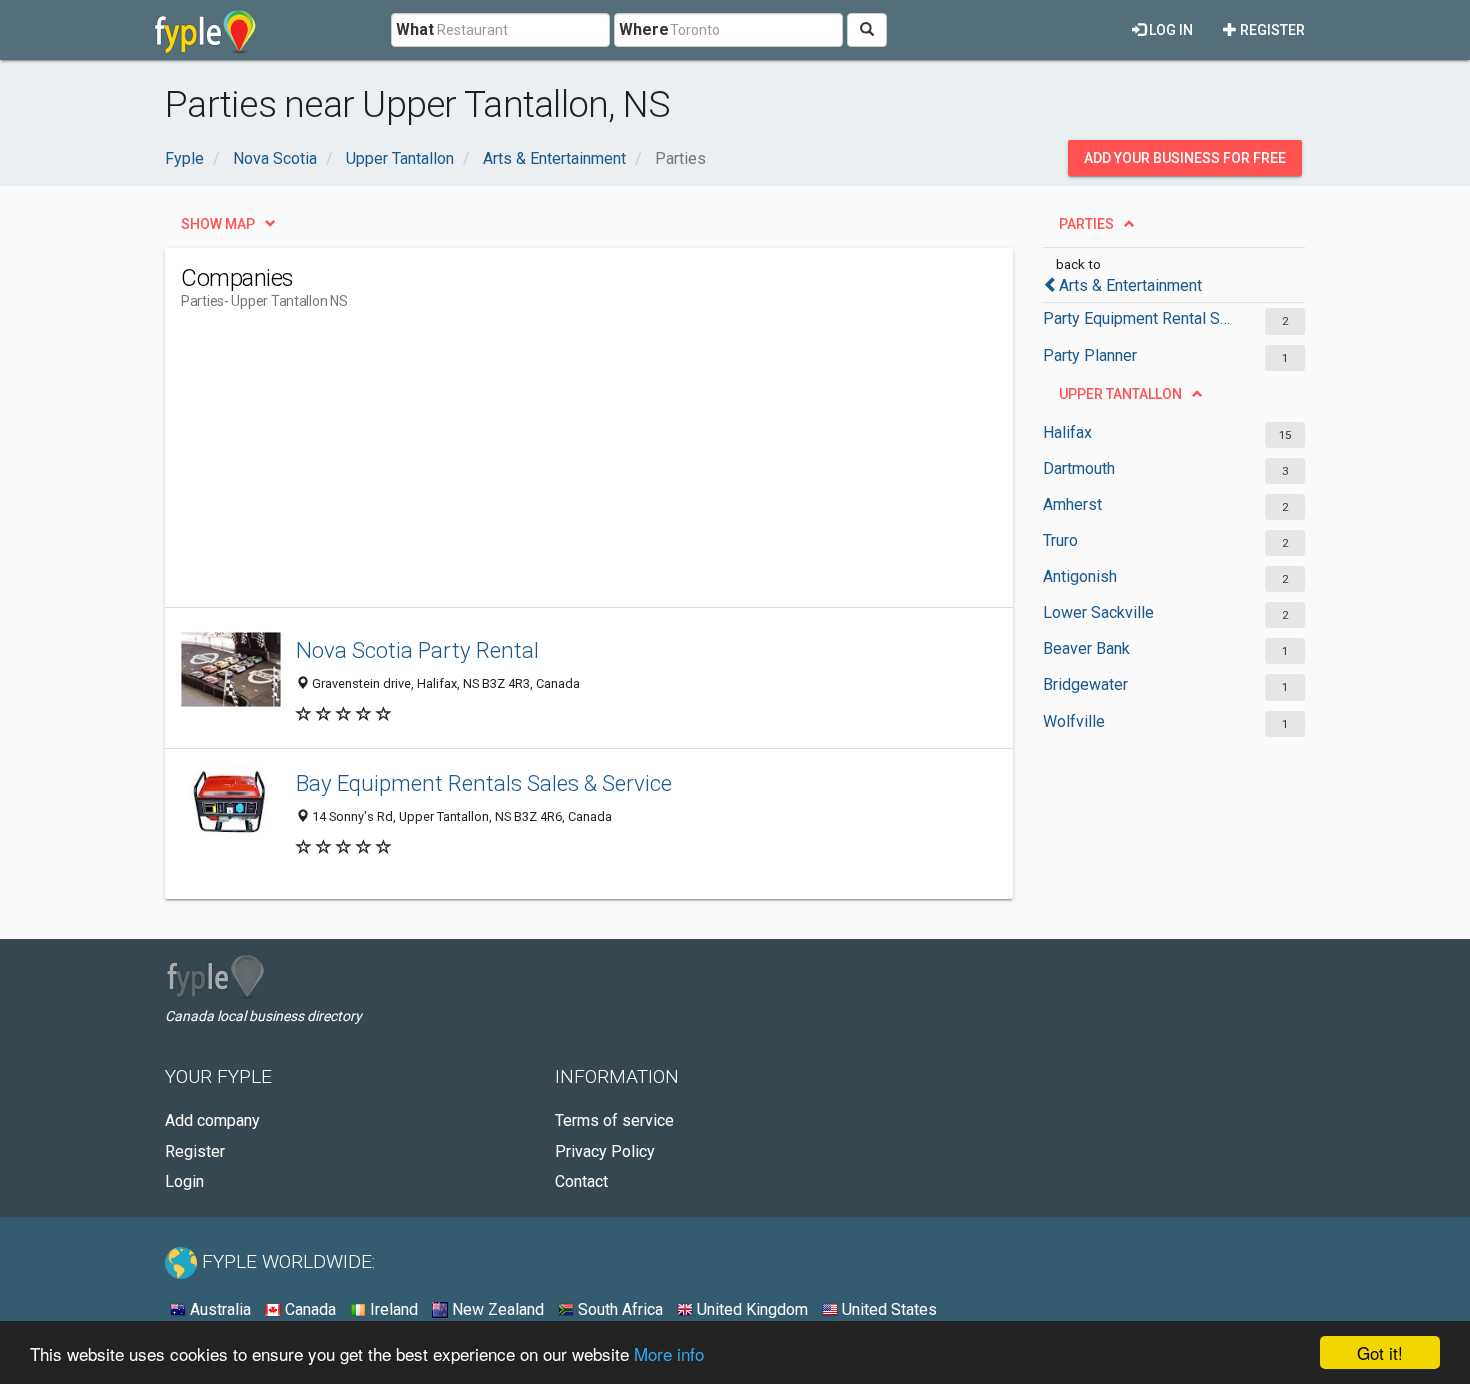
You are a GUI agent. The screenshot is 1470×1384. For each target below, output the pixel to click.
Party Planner (1090, 355)
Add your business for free (1185, 158)
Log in (1169, 30)
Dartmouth (1079, 468)
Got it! (1380, 1352)
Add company (212, 1120)
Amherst (1072, 504)
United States (887, 1309)
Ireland (392, 1309)
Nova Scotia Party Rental (417, 650)
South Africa (618, 1309)
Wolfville (1074, 721)
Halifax (1067, 432)
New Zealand (496, 1309)
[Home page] (205, 30)
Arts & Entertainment (1130, 285)
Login (184, 1181)
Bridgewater (1085, 684)
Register (1271, 30)
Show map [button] (218, 224)
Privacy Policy (605, 1151)
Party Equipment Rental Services (1137, 318)
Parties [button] (1086, 224)
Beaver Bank (1086, 648)
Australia (218, 1309)
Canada (308, 1309)
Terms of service (614, 1120)
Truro (1060, 540)
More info (669, 1353)
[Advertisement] (545, 467)
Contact (581, 1181)
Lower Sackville (1098, 612)
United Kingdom (750, 1309)
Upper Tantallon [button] (1120, 394)
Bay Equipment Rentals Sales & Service (484, 783)
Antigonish (1080, 576)
